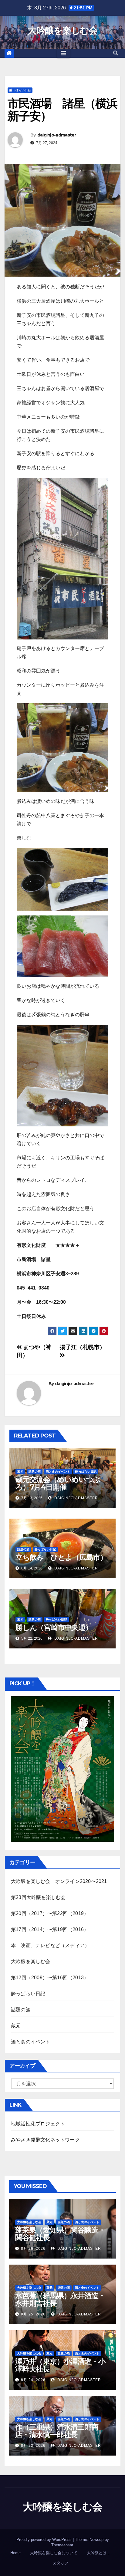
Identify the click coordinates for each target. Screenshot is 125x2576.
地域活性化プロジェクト (38, 2124)
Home (15, 2553)
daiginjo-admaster (57, 135)
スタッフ (60, 2563)
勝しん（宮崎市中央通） (54, 1627)
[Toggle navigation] (63, 53)
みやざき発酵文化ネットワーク (45, 2140)
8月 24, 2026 (33, 2380)
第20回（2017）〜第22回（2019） (50, 1913)
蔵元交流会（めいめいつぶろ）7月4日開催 (58, 1483)
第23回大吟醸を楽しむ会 (38, 1897)
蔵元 (20, 1472)
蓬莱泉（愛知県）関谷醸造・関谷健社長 (60, 2234)
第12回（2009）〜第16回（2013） (50, 1978)
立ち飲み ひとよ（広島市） (61, 1557)
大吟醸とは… (99, 2553)
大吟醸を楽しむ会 (62, 30)
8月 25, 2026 (33, 2314)
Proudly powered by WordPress (45, 2540)
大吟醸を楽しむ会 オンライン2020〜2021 (59, 1881)
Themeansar (62, 2545)
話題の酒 (35, 1472)
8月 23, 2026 (33, 2446)
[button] (116, 53)
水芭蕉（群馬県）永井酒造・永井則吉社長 (60, 2299)
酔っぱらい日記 (20, 90)
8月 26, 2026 (33, 2249)
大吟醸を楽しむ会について (54, 2553)
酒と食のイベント (58, 1472)
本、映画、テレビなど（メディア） (50, 1945)
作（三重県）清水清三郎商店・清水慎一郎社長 (57, 2431)
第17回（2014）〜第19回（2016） (50, 1929)
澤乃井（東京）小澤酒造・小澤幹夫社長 (60, 2365)
